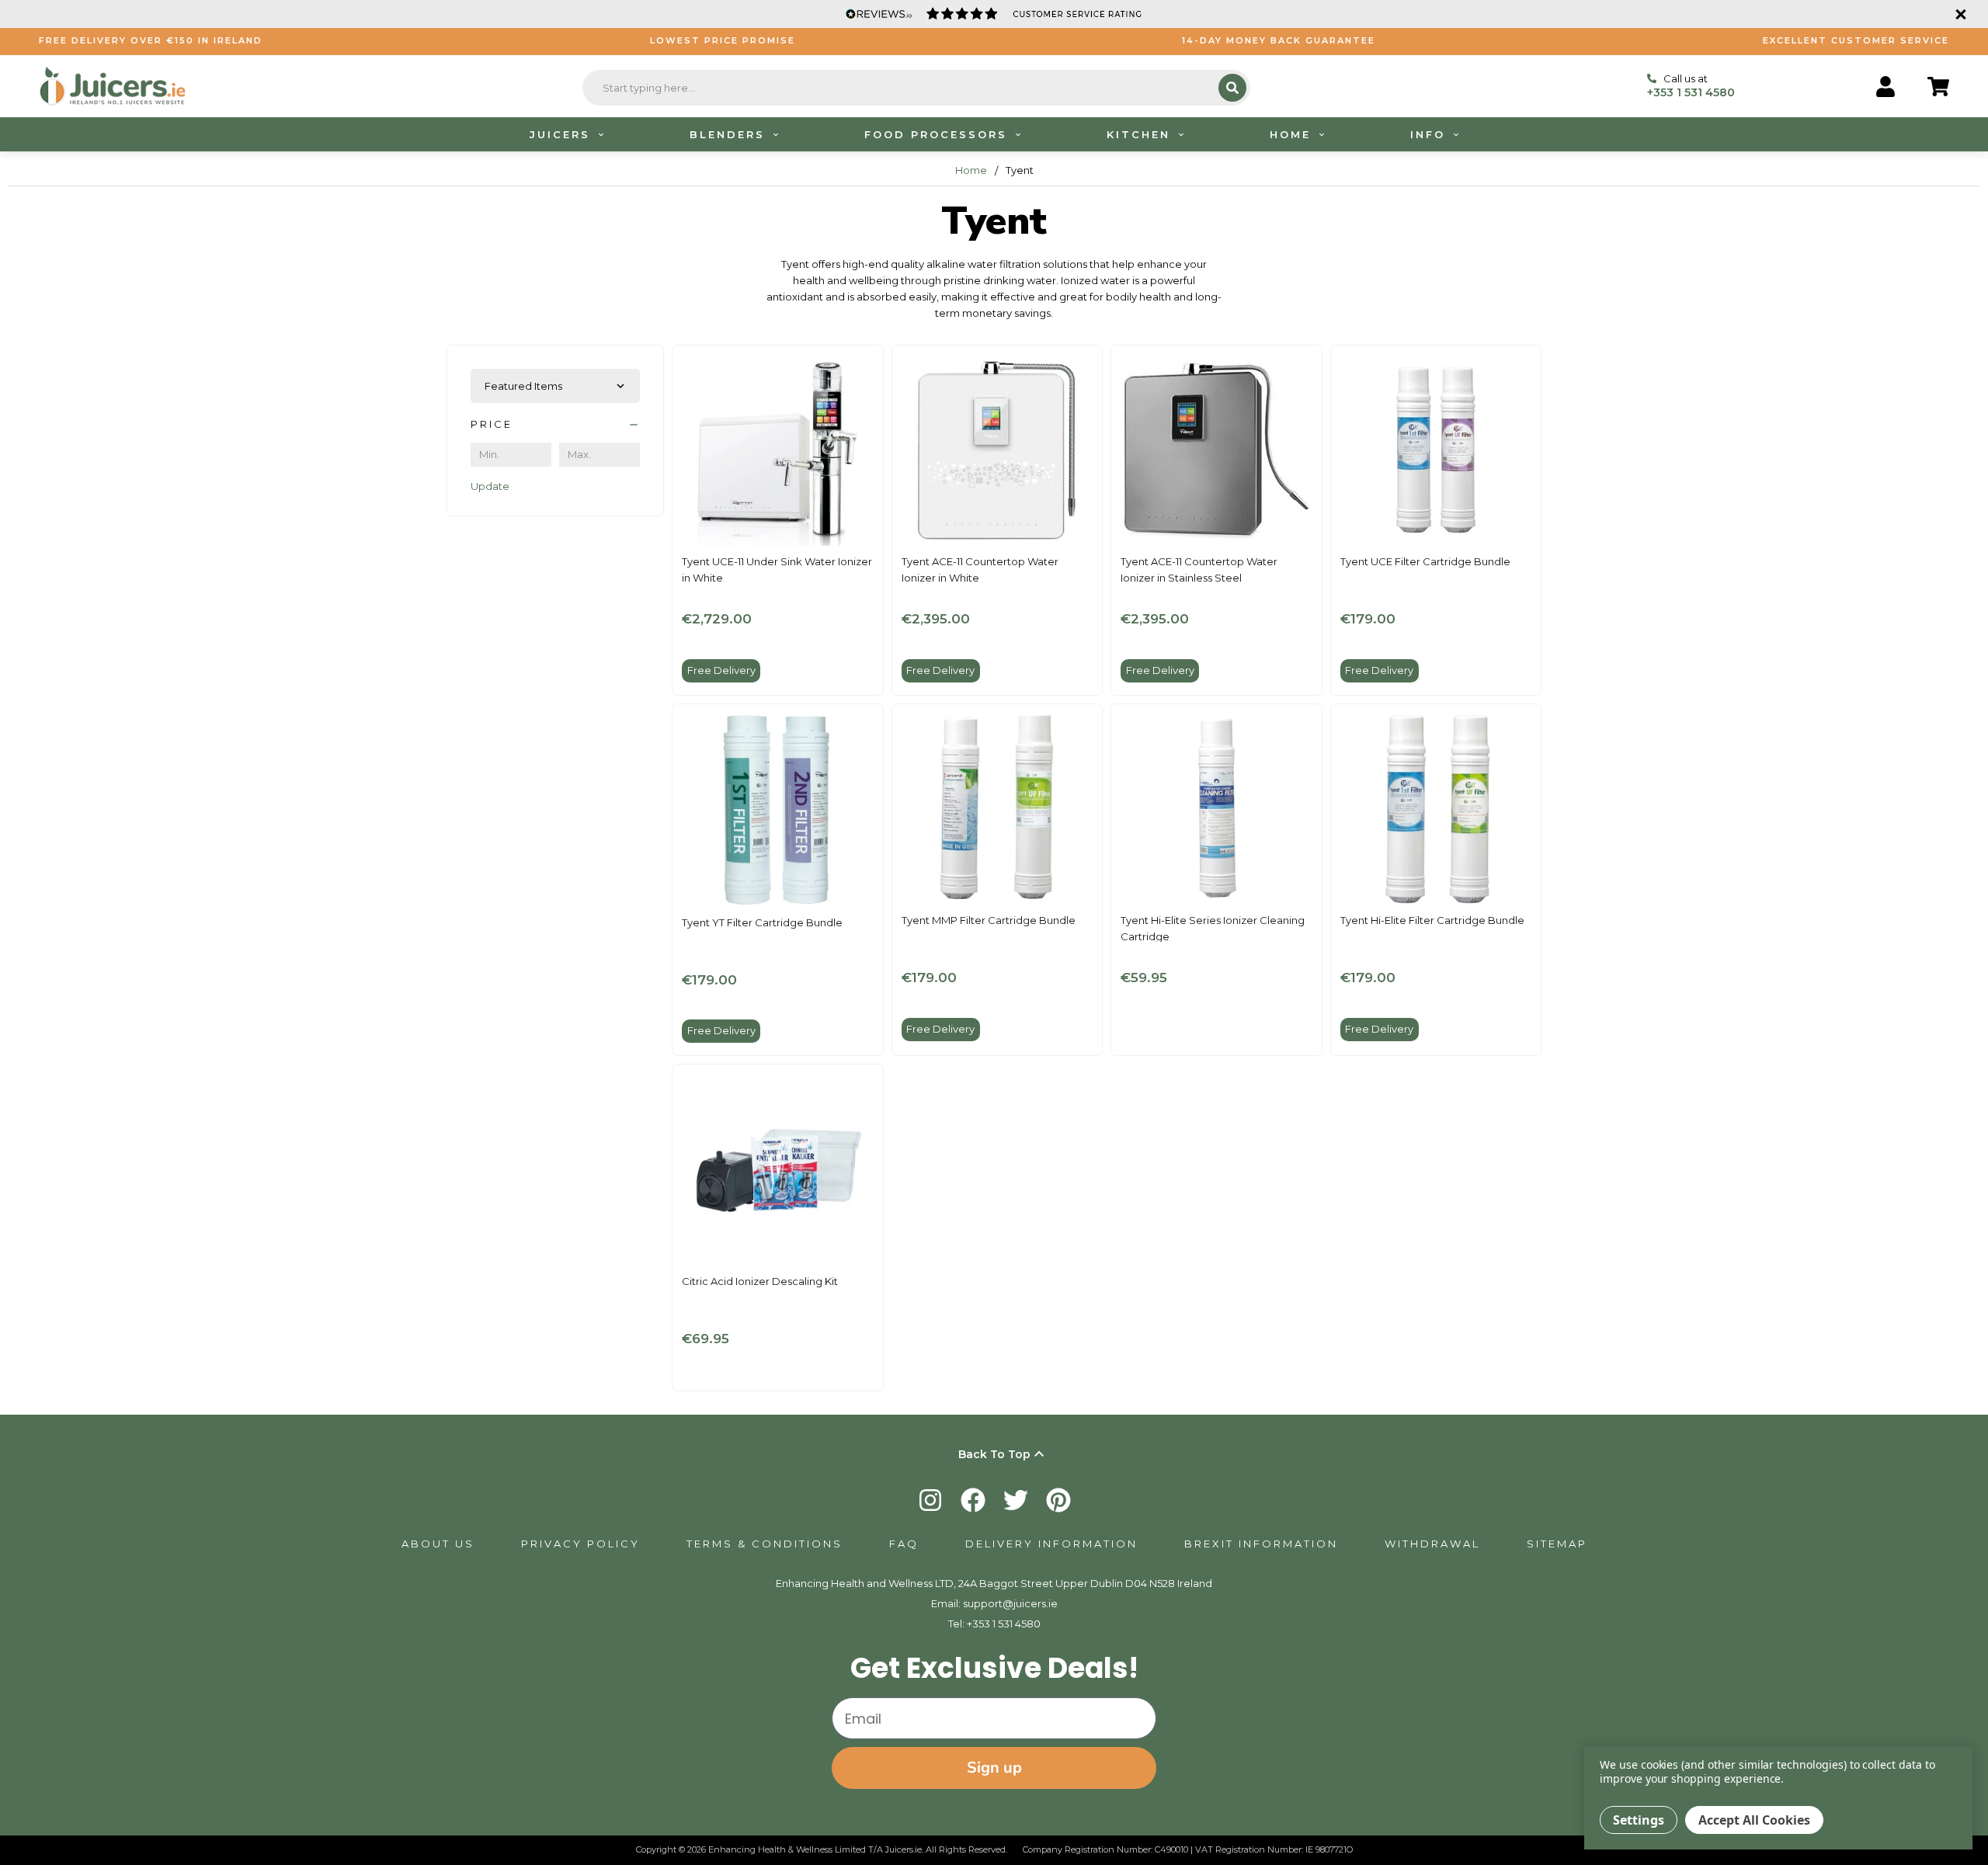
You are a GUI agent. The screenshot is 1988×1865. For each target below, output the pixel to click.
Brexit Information (1261, 1544)
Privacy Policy (580, 1544)
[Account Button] (1885, 87)
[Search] (1232, 88)
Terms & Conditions (765, 1544)
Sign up (994, 1768)
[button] (555, 425)
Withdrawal (1432, 1544)
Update (490, 486)
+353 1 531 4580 (1004, 1624)
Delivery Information (1051, 1544)
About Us (438, 1544)
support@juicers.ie (1010, 1603)
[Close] (1958, 14)
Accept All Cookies (1754, 1820)
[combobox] (902, 88)
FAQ (904, 1544)
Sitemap (1557, 1544)
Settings (1639, 1820)
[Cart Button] (1938, 87)
